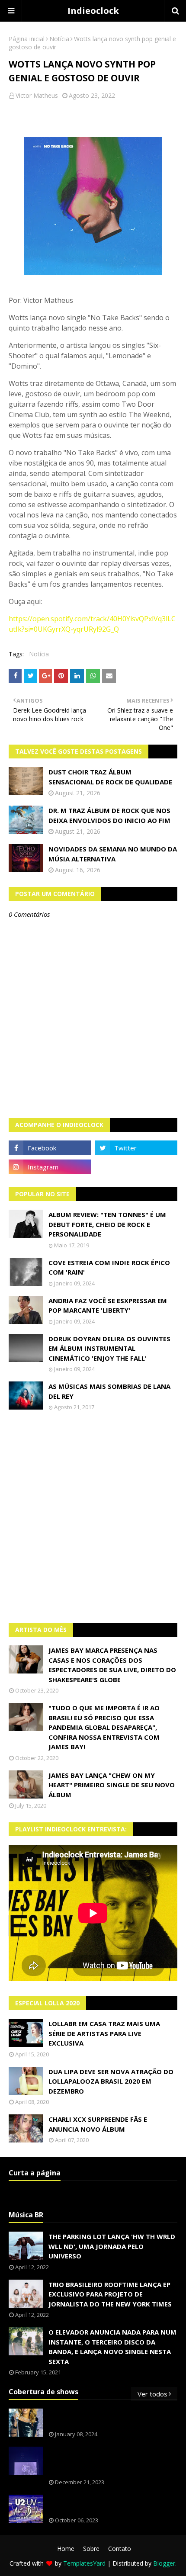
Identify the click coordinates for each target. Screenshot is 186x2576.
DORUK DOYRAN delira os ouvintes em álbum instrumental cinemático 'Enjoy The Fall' (109, 1348)
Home (66, 2549)
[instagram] (50, 1167)
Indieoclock (93, 11)
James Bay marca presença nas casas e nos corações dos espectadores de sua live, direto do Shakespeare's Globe (112, 1665)
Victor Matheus (37, 95)
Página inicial (27, 39)
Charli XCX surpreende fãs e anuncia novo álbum (98, 2124)
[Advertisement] (93, 1517)
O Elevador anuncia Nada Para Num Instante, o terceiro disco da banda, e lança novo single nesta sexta (112, 2347)
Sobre (91, 2549)
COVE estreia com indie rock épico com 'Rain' (109, 1267)
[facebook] (50, 1148)
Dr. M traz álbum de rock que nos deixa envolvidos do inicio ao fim (109, 815)
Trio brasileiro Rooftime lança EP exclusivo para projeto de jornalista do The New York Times (110, 2294)
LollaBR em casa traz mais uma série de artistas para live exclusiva (104, 2033)
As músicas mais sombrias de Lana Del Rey (109, 1391)
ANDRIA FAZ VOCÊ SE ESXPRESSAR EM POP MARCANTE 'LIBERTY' (108, 1306)
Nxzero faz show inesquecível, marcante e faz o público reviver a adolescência (111, 2461)
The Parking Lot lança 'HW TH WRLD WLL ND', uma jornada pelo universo (112, 2246)
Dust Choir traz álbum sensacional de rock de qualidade (110, 777)
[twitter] (136, 1148)
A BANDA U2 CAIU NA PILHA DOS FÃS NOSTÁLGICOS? (107, 2504)
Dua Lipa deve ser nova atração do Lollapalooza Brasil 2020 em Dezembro (111, 2081)
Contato (120, 2549)
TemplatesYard (84, 2563)
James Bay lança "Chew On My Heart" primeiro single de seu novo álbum (112, 1785)
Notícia (59, 39)
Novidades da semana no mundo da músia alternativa (113, 854)
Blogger (164, 2563)
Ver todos (152, 2394)
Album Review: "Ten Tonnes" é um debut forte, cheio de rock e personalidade (107, 1224)
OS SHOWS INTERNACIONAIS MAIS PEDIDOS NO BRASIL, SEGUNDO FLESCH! (112, 2418)
